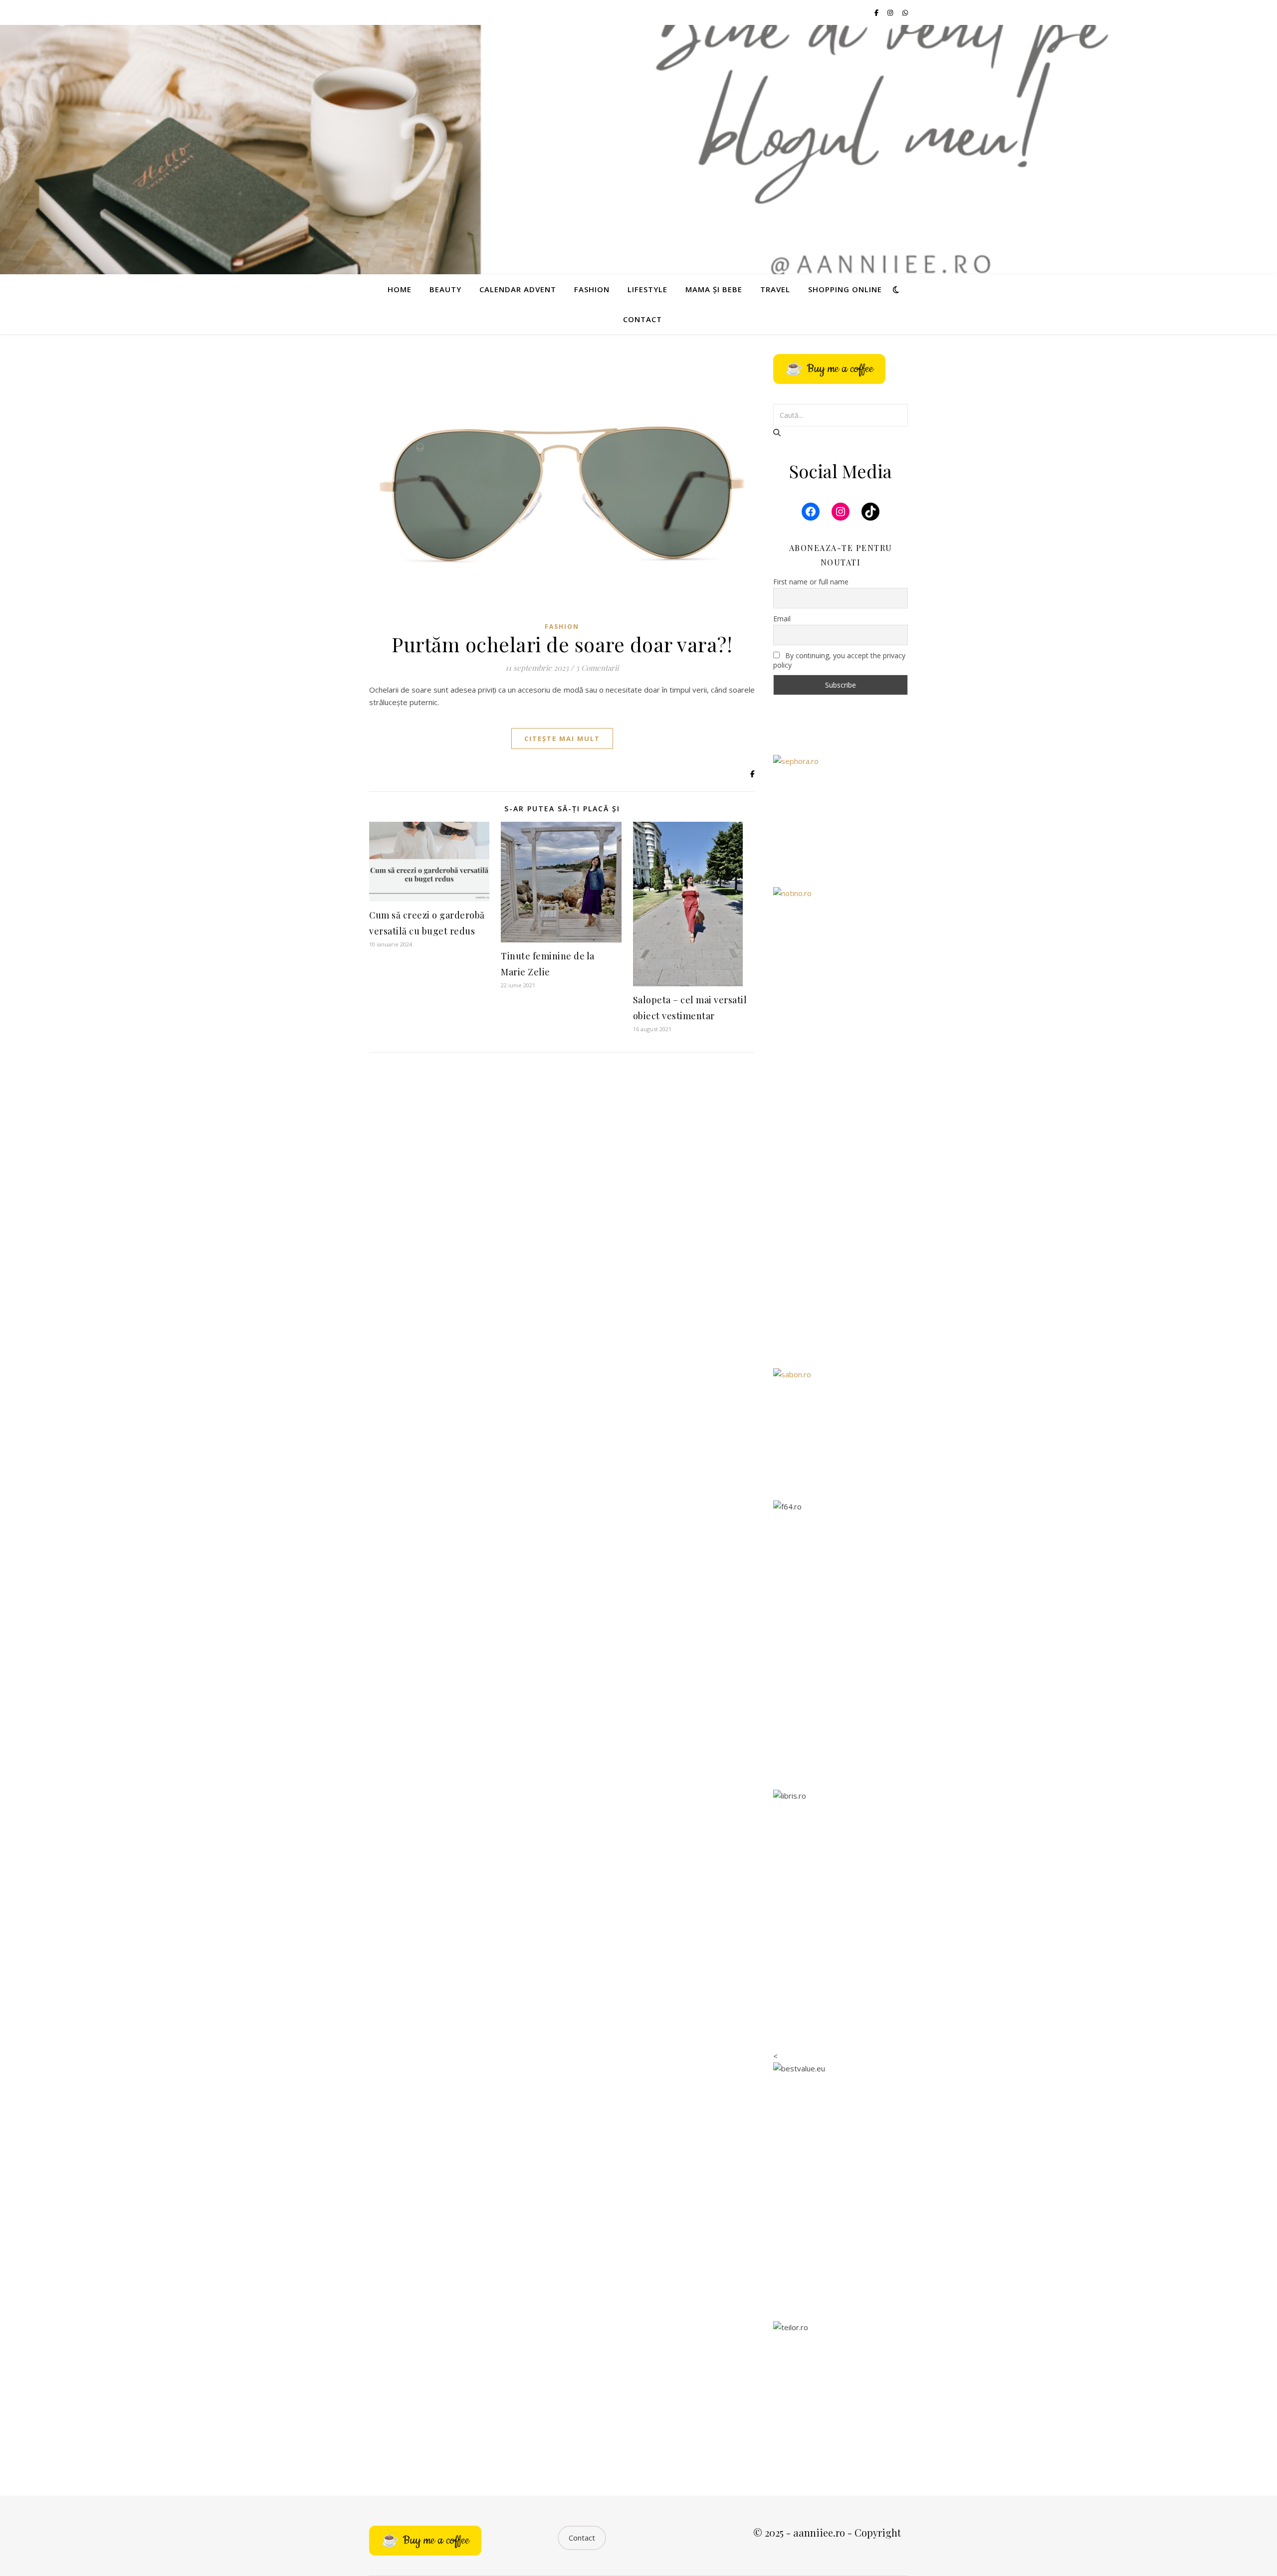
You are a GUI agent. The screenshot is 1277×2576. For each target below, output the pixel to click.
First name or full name (811, 582)
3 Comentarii (597, 668)
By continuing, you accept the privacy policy (839, 660)
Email (782, 619)
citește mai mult (562, 738)
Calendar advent (518, 289)
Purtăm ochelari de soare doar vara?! (562, 644)
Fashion (592, 289)
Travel (775, 289)
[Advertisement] (841, 1199)
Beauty (445, 289)
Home (400, 289)
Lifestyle (647, 289)
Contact (642, 319)
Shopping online (845, 289)
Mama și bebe (714, 289)
